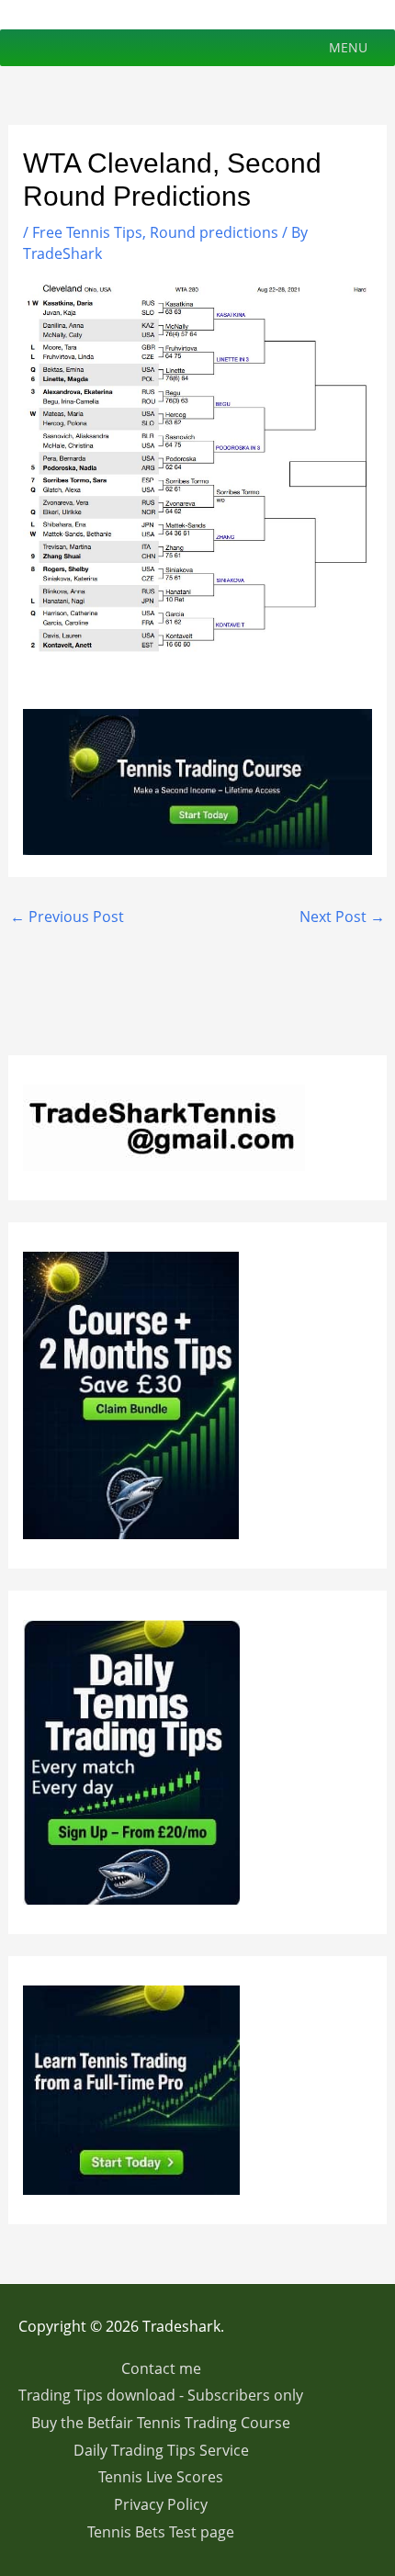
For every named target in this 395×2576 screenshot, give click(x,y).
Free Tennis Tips (87, 232)
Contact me (161, 2368)
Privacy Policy (161, 2504)
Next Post (342, 917)
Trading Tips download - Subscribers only (161, 2395)
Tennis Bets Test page (161, 2532)
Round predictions (214, 232)
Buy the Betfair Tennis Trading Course (161, 2423)
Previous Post (67, 917)
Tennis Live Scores (161, 2477)
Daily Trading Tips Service (161, 2450)
